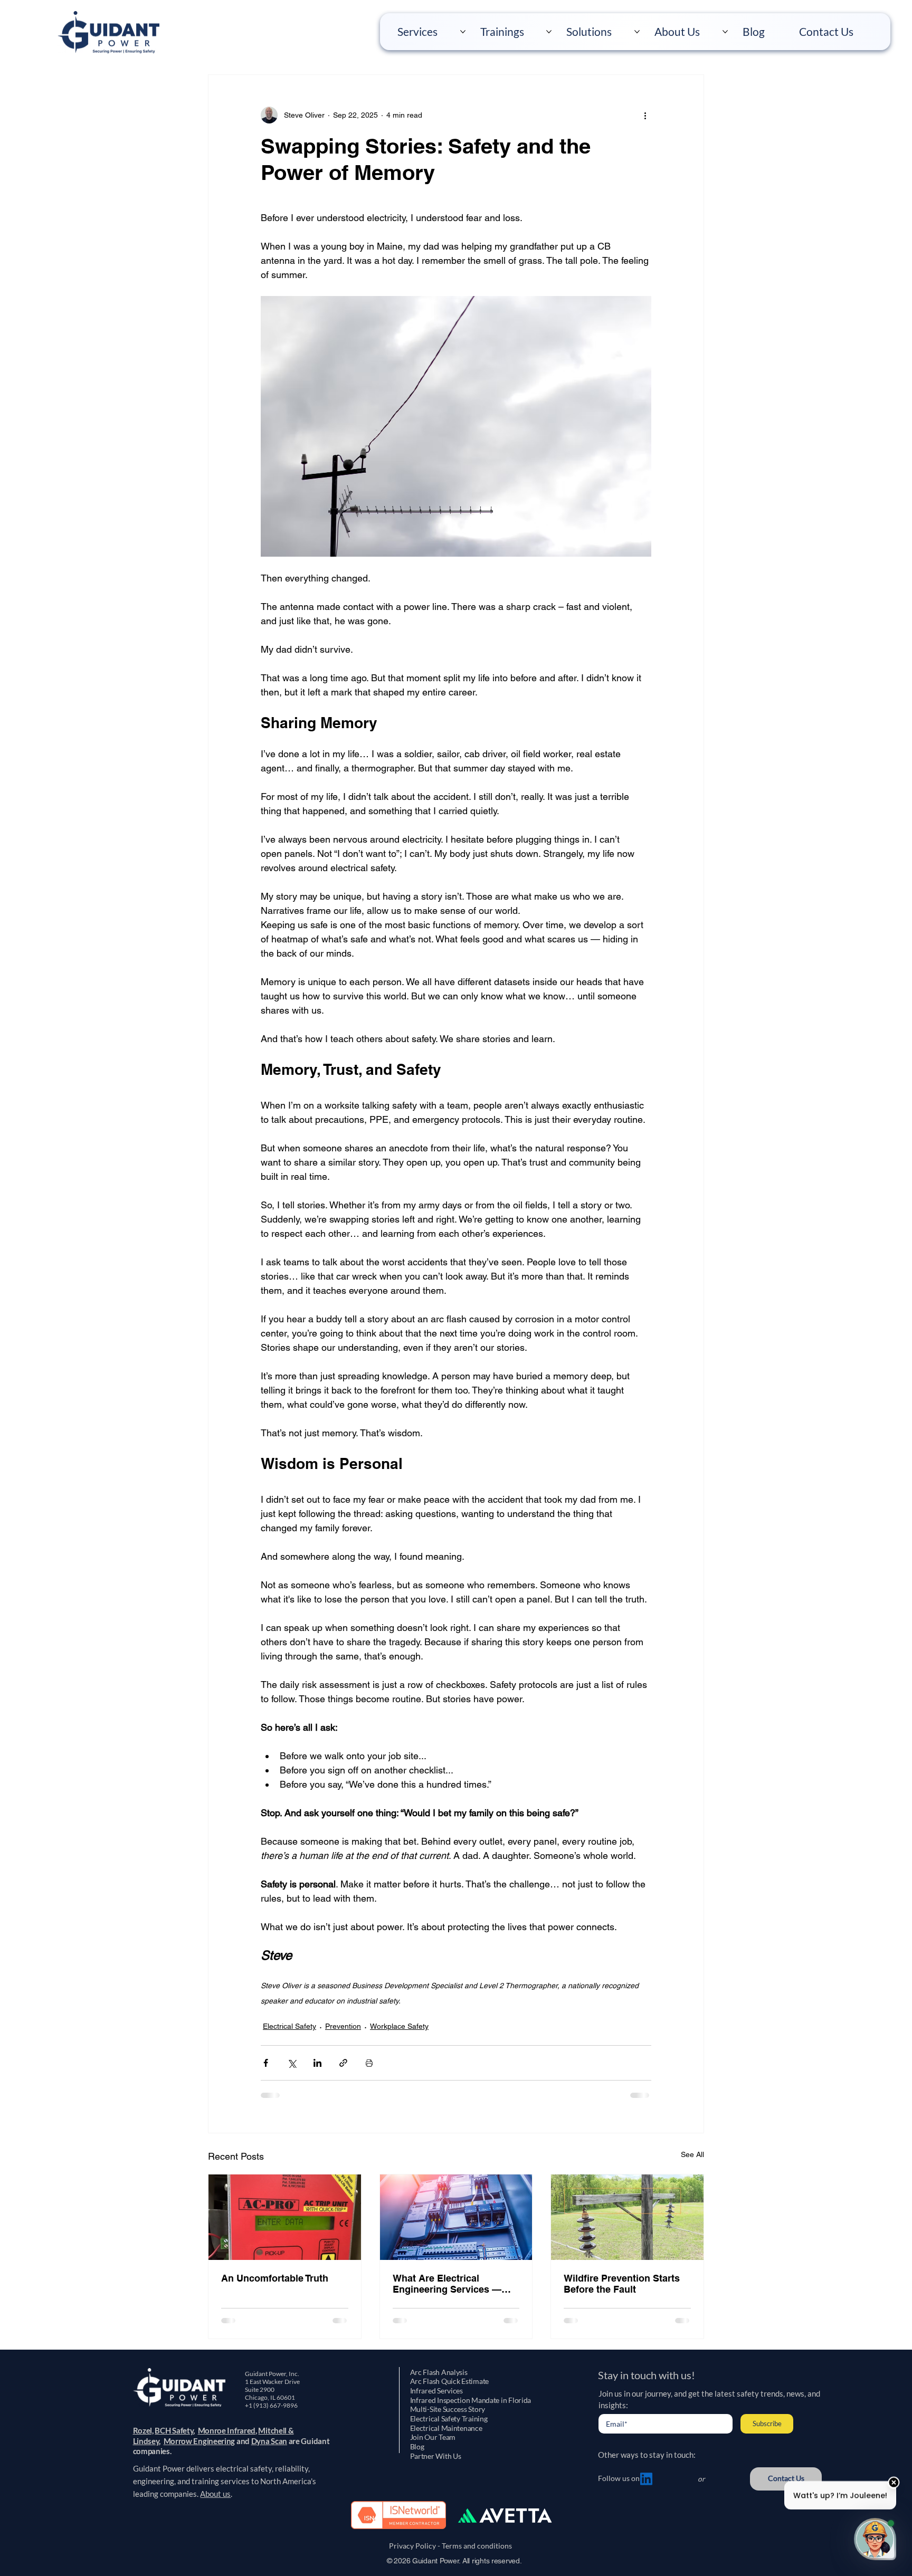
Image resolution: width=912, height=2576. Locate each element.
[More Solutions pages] (637, 32)
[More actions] (645, 115)
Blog (417, 2447)
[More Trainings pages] (549, 32)
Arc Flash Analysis (439, 2372)
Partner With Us (436, 2456)
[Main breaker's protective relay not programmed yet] (285, 2217)
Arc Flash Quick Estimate (449, 2381)
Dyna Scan (269, 2441)
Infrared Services (436, 2391)
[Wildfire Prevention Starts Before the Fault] (627, 2217)
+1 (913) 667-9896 (272, 2405)
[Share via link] (343, 2063)
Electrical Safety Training (449, 2419)
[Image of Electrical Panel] (456, 2217)
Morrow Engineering (199, 2441)
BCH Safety (174, 2430)
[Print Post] (369, 2063)
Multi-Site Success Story (448, 2409)
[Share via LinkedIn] (317, 2063)
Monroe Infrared (227, 2430)
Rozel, (143, 2430)
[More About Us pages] (725, 32)
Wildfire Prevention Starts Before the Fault (622, 2284)
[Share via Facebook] (266, 2063)
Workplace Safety (399, 2026)
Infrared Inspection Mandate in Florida (471, 2400)
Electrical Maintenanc (444, 2428)
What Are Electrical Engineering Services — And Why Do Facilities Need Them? (455, 2284)
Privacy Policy (411, 2546)
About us (215, 2494)
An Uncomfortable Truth (275, 2278)
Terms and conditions (478, 2546)
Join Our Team (433, 2437)
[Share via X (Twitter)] (292, 2063)
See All (692, 2154)
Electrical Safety (289, 2026)
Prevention (343, 2026)
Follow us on (619, 2478)
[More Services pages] (463, 32)
